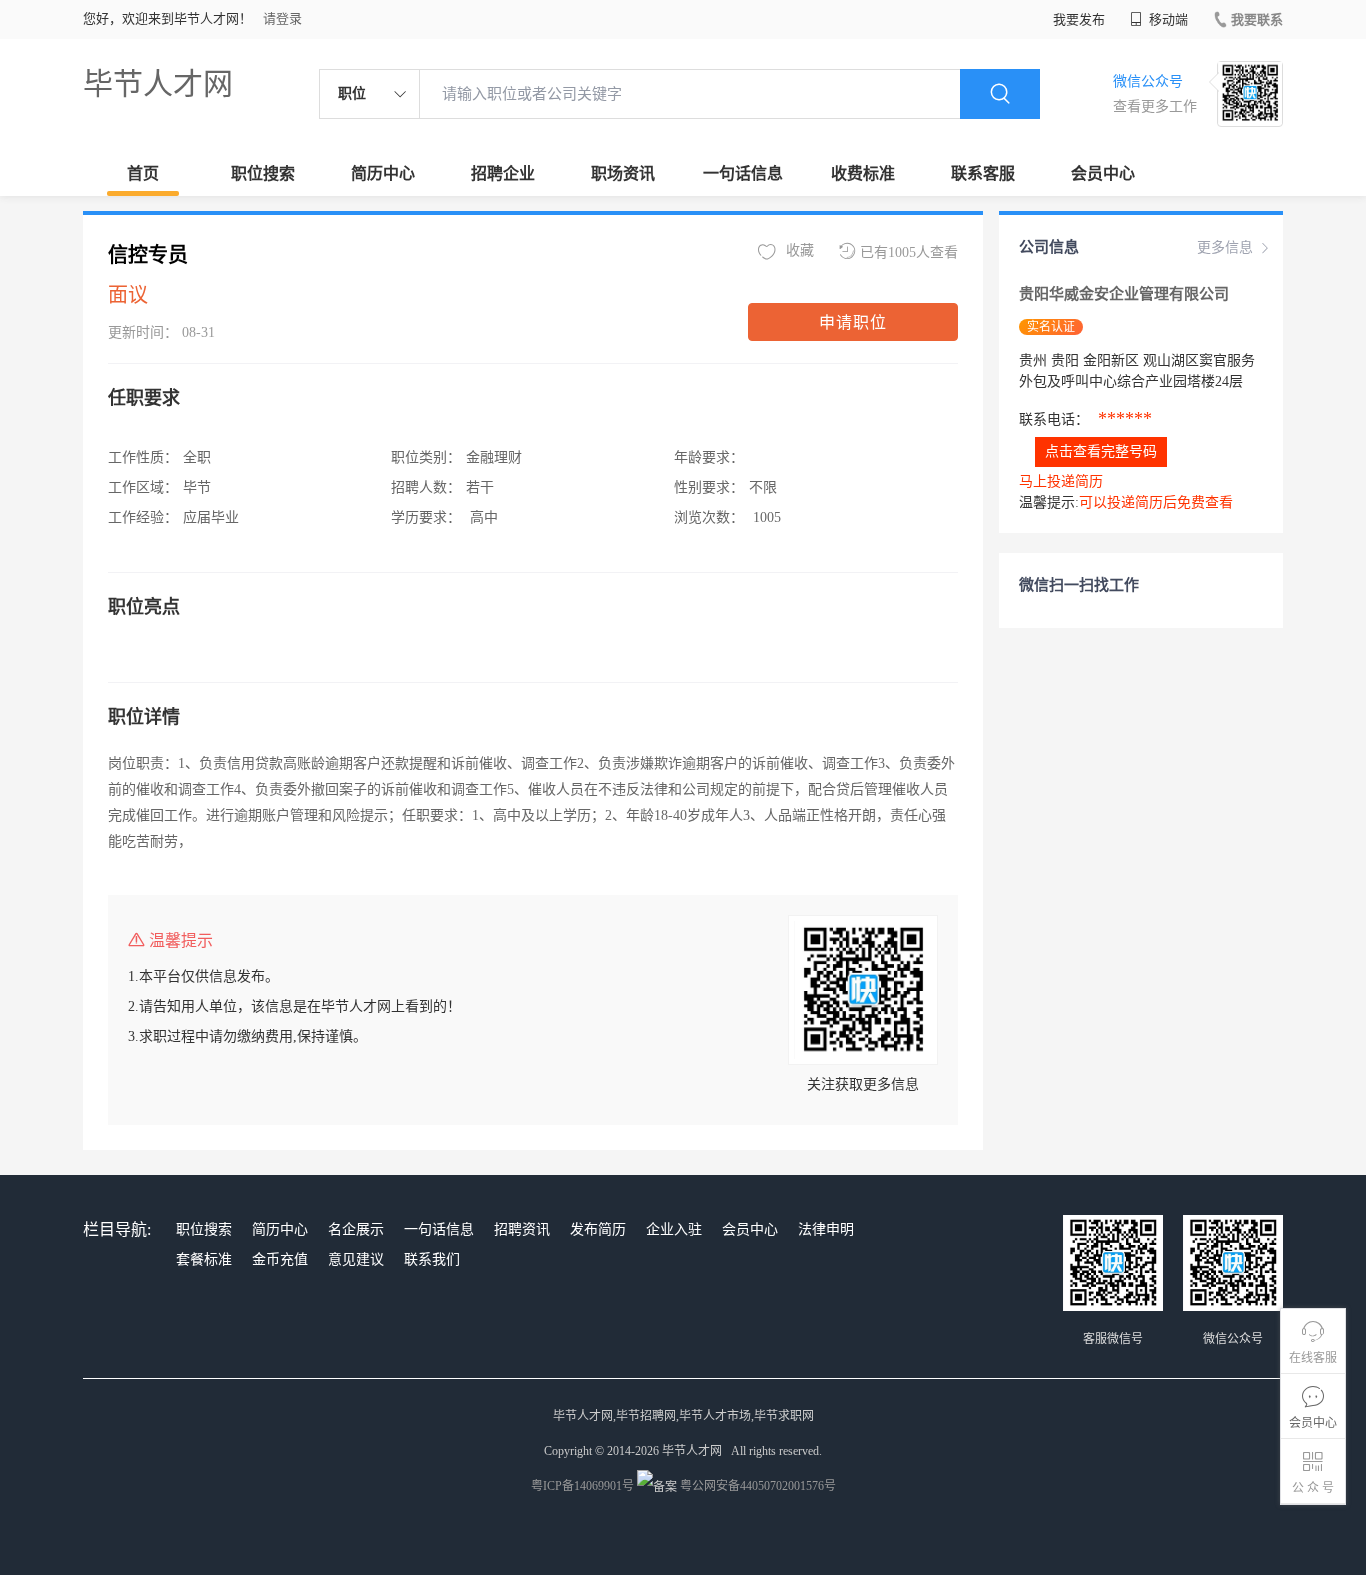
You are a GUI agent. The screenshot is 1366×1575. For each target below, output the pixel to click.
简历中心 (383, 173)
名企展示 (356, 1229)
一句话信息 (743, 173)
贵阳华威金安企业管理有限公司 (1124, 294)
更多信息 (1225, 247)
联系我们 (432, 1259)
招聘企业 (503, 173)
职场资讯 (623, 173)
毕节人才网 (158, 83)
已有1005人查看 (909, 252)
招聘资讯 (522, 1229)
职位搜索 (263, 173)
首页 (143, 173)
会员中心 (1103, 173)
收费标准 (863, 173)
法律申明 (826, 1229)
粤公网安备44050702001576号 (758, 1486)
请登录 (282, 18)
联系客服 (983, 173)
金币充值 (280, 1259)
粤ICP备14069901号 (582, 1486)
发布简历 (598, 1229)
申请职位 (853, 322)
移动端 (1167, 19)
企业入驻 (674, 1229)
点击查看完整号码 (1101, 451)
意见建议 (356, 1259)
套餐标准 (204, 1259)
